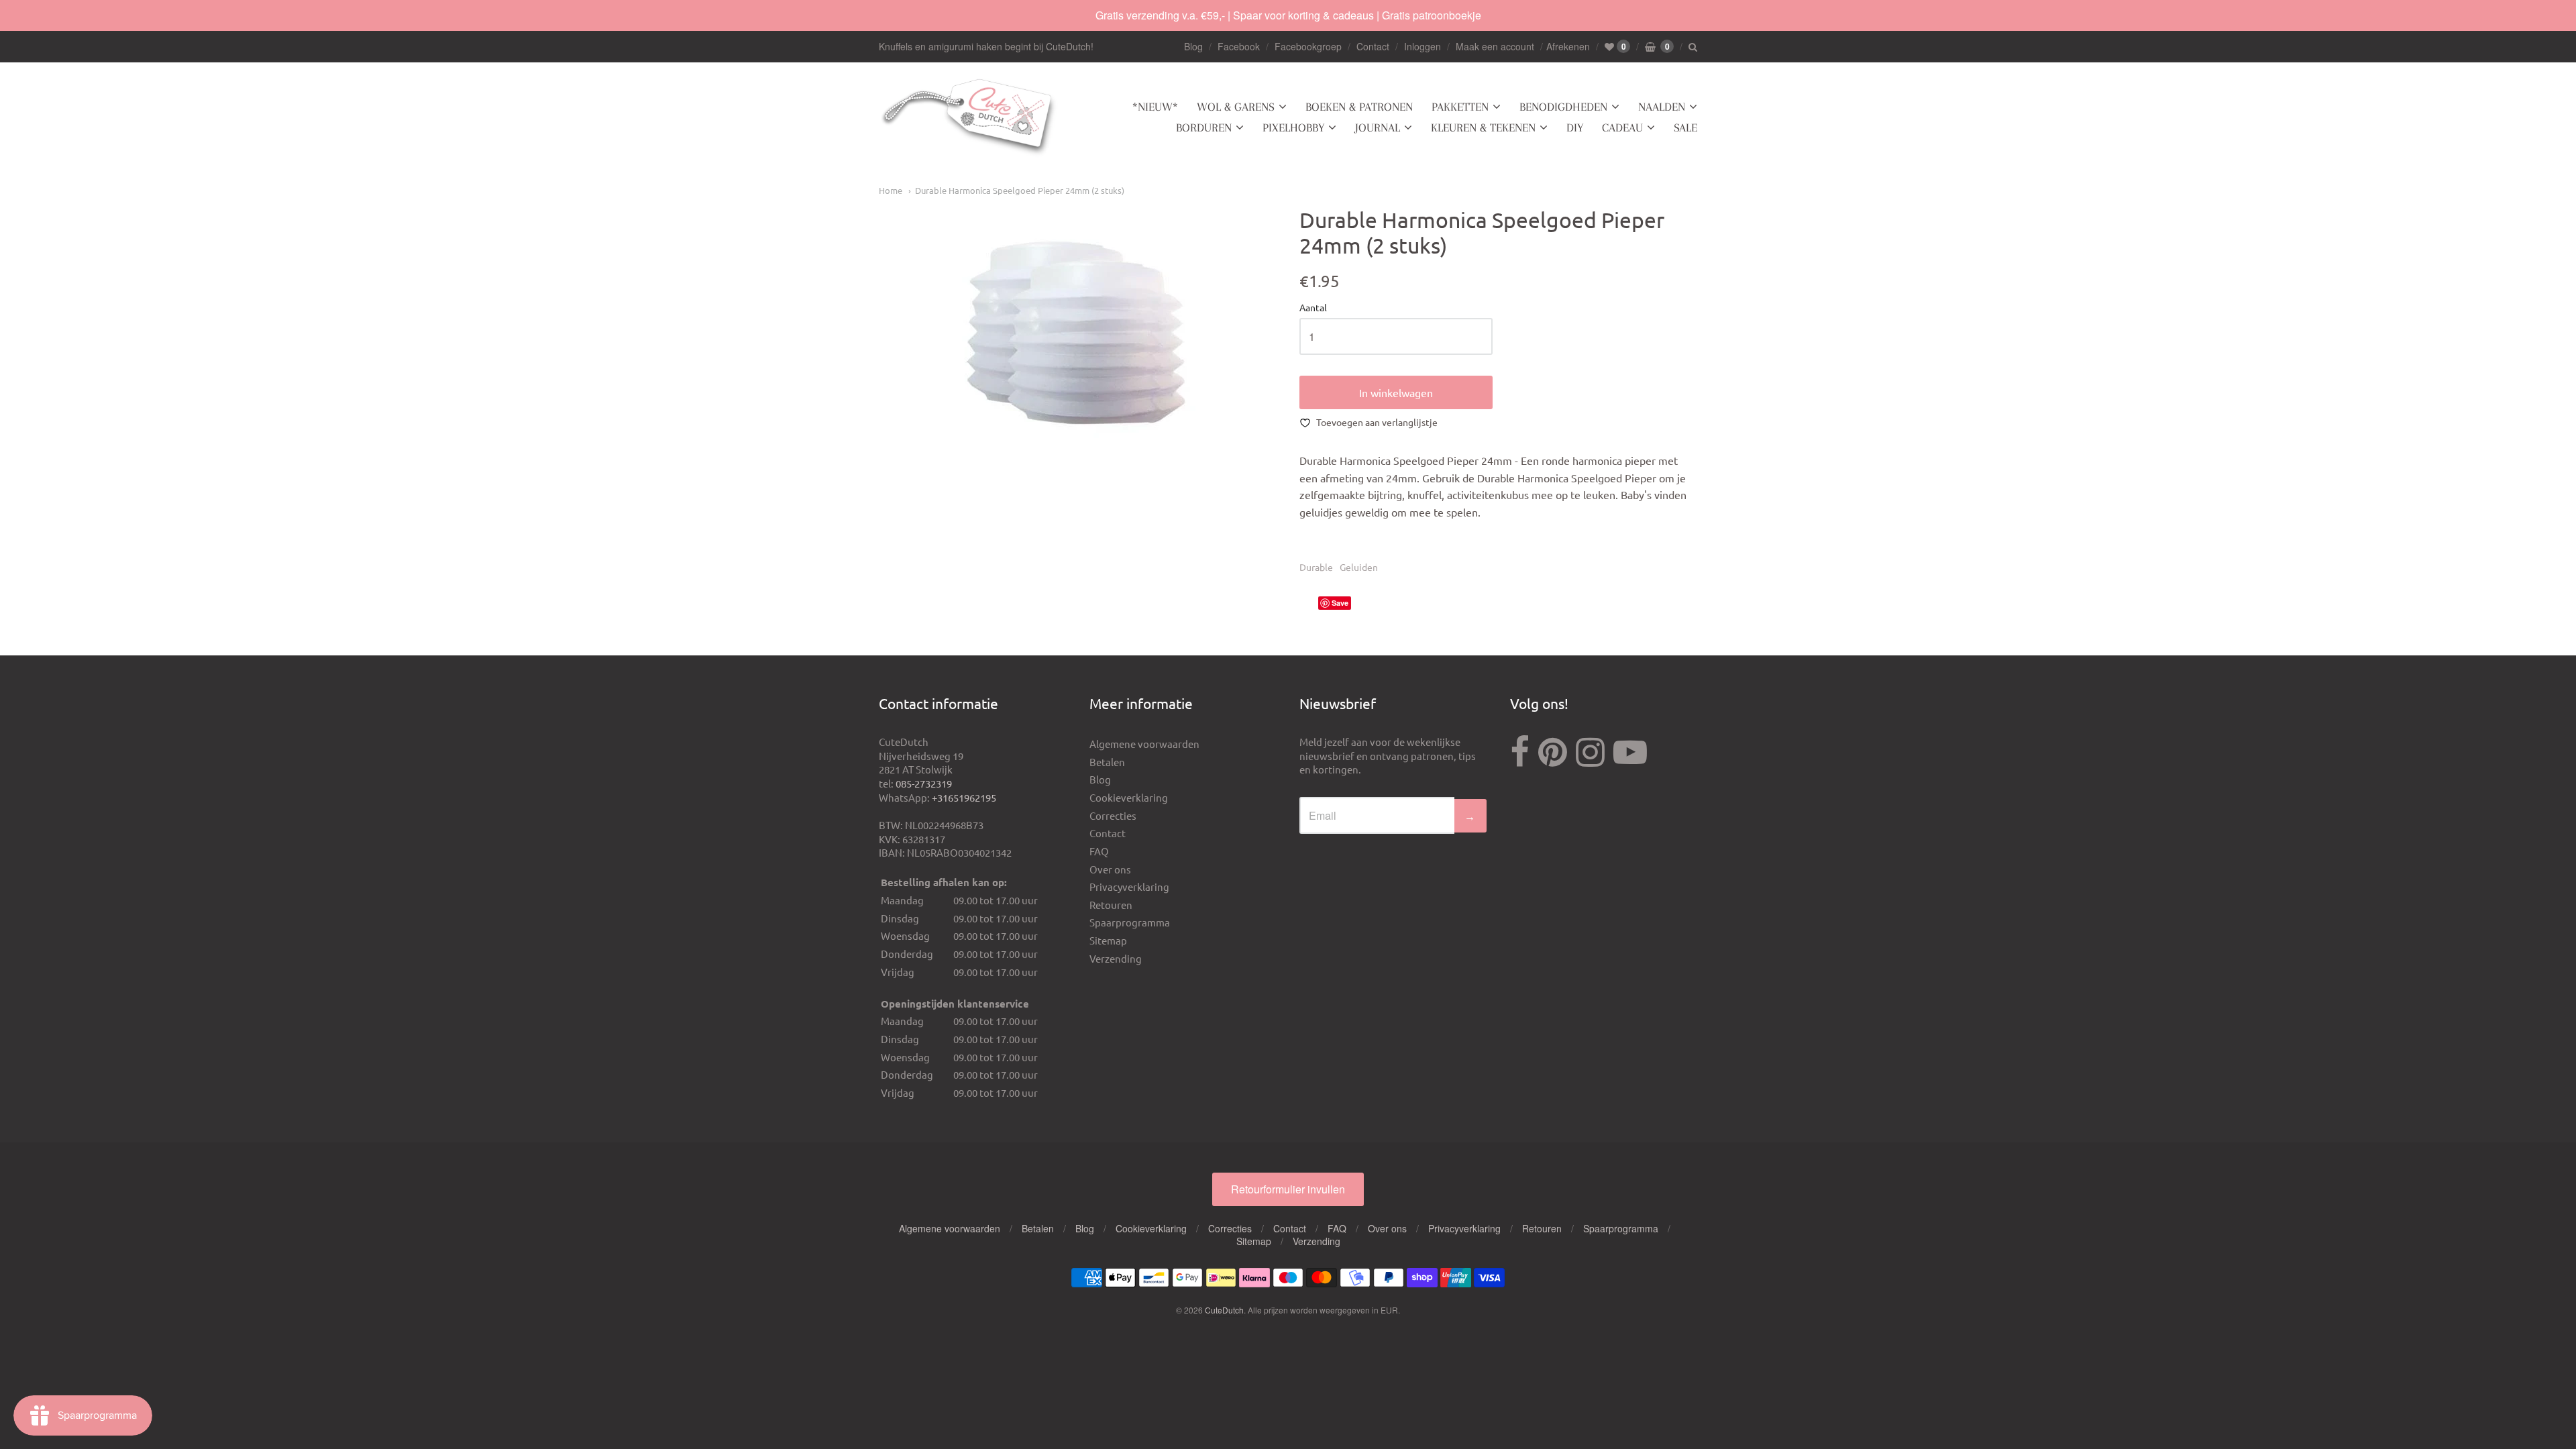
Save (1340, 603)
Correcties (1113, 815)
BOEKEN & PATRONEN (1359, 107)
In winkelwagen (1396, 392)
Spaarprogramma (1130, 922)
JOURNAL (1378, 127)
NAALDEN (1662, 107)
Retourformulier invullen (1288, 1189)
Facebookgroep (1308, 46)
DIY (1575, 127)
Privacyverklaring (1129, 887)
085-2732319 (924, 783)
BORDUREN (1204, 127)
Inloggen (1423, 46)
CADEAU (1622, 127)
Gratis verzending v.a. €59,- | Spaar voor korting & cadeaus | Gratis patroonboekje (1288, 15)
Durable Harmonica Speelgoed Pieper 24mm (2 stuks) (1020, 190)
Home (891, 190)
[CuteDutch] (969, 118)
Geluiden (1359, 567)
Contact (1373, 46)
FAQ (1099, 851)
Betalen (1107, 762)
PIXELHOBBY (1293, 127)
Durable (1316, 567)
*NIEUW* (1155, 107)
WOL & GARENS (1236, 107)
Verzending (1116, 958)
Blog (1193, 46)
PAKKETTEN (1460, 107)
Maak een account (1495, 46)
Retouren (1111, 905)
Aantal (1313, 308)
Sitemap (1108, 940)
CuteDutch (1224, 1310)
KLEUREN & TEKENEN (1483, 127)
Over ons (1110, 869)
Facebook (1239, 46)
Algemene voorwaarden (1144, 744)
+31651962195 (964, 797)
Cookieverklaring (1129, 797)
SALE (1685, 127)
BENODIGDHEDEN (1563, 107)
